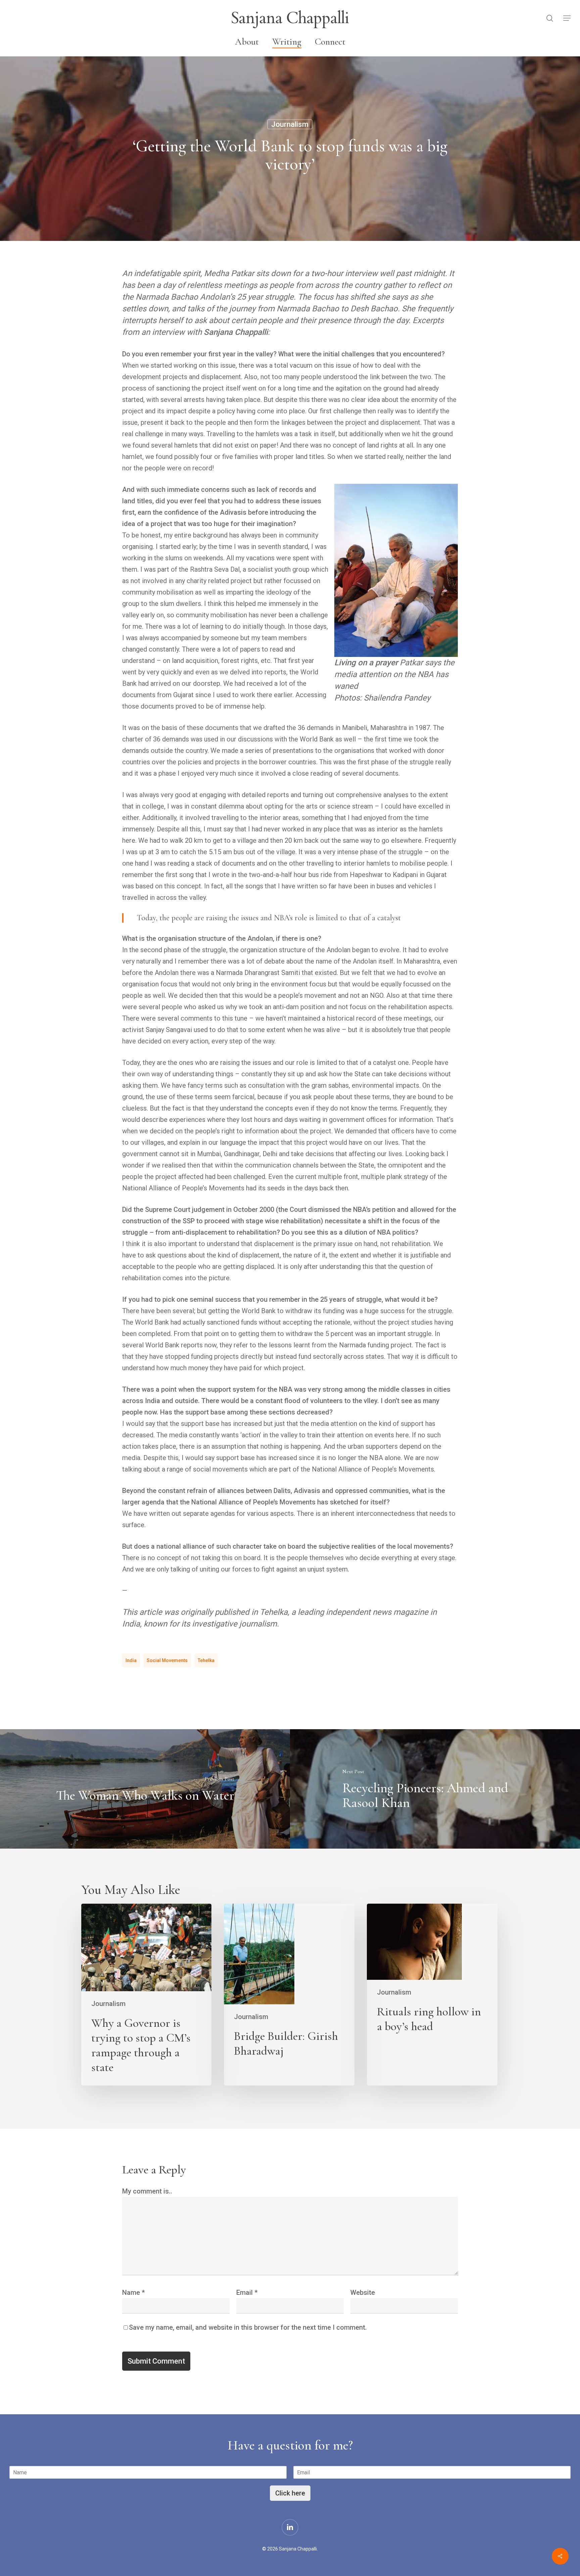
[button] (567, 18)
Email (247, 2292)
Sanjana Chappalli (290, 18)
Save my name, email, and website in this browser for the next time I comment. (248, 2327)
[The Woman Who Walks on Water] (145, 1789)
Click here (290, 2493)
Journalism (290, 124)
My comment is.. (147, 2191)
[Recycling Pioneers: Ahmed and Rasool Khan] (435, 1789)
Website (363, 2292)
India (131, 1660)
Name (133, 2292)
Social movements (167, 1660)
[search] (550, 18)
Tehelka (206, 1660)
